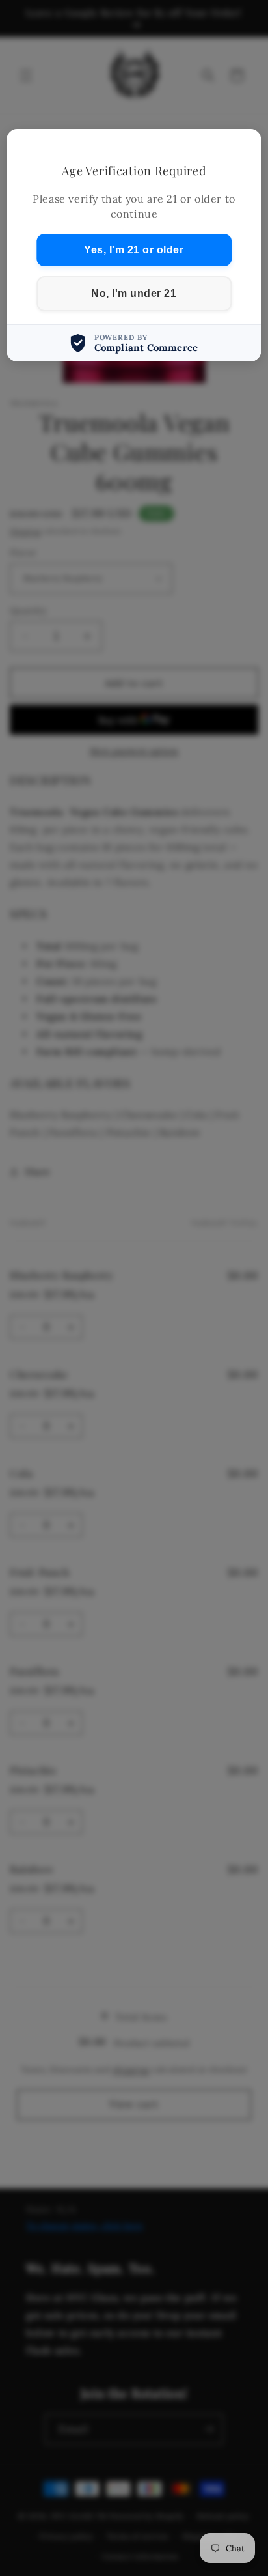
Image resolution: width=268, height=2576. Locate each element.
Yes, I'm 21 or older (134, 250)
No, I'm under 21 (134, 293)
